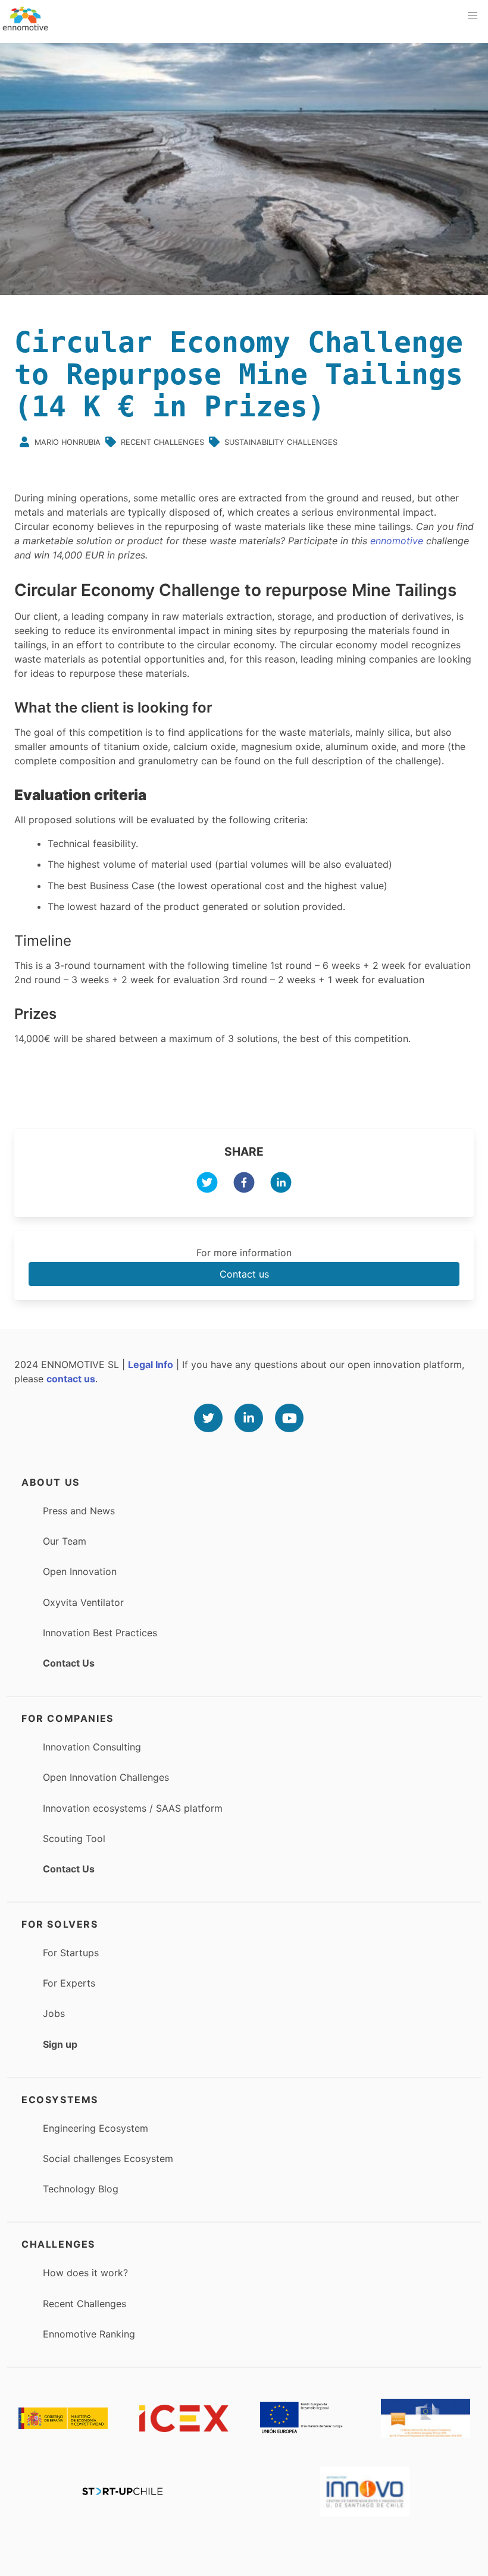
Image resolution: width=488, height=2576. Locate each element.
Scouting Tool (74, 1838)
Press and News (79, 1511)
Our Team (65, 1541)
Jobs (54, 2013)
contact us (71, 1379)
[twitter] (207, 1184)
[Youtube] (289, 1418)
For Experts (69, 1983)
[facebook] (244, 1184)
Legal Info (151, 1364)
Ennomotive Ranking (89, 2334)
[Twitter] (208, 1418)
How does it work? (85, 2273)
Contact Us (69, 1663)
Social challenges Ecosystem (108, 2158)
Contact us (244, 1274)
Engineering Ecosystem (96, 2128)
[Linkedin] (249, 1418)
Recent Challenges (85, 2304)
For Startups (71, 1953)
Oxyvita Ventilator (83, 1602)
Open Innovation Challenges (106, 1777)
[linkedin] (281, 1184)
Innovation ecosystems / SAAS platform (133, 1808)
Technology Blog (81, 2189)
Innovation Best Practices (100, 1633)
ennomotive (397, 541)
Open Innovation (80, 1571)
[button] (473, 15)
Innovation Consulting (92, 1747)
